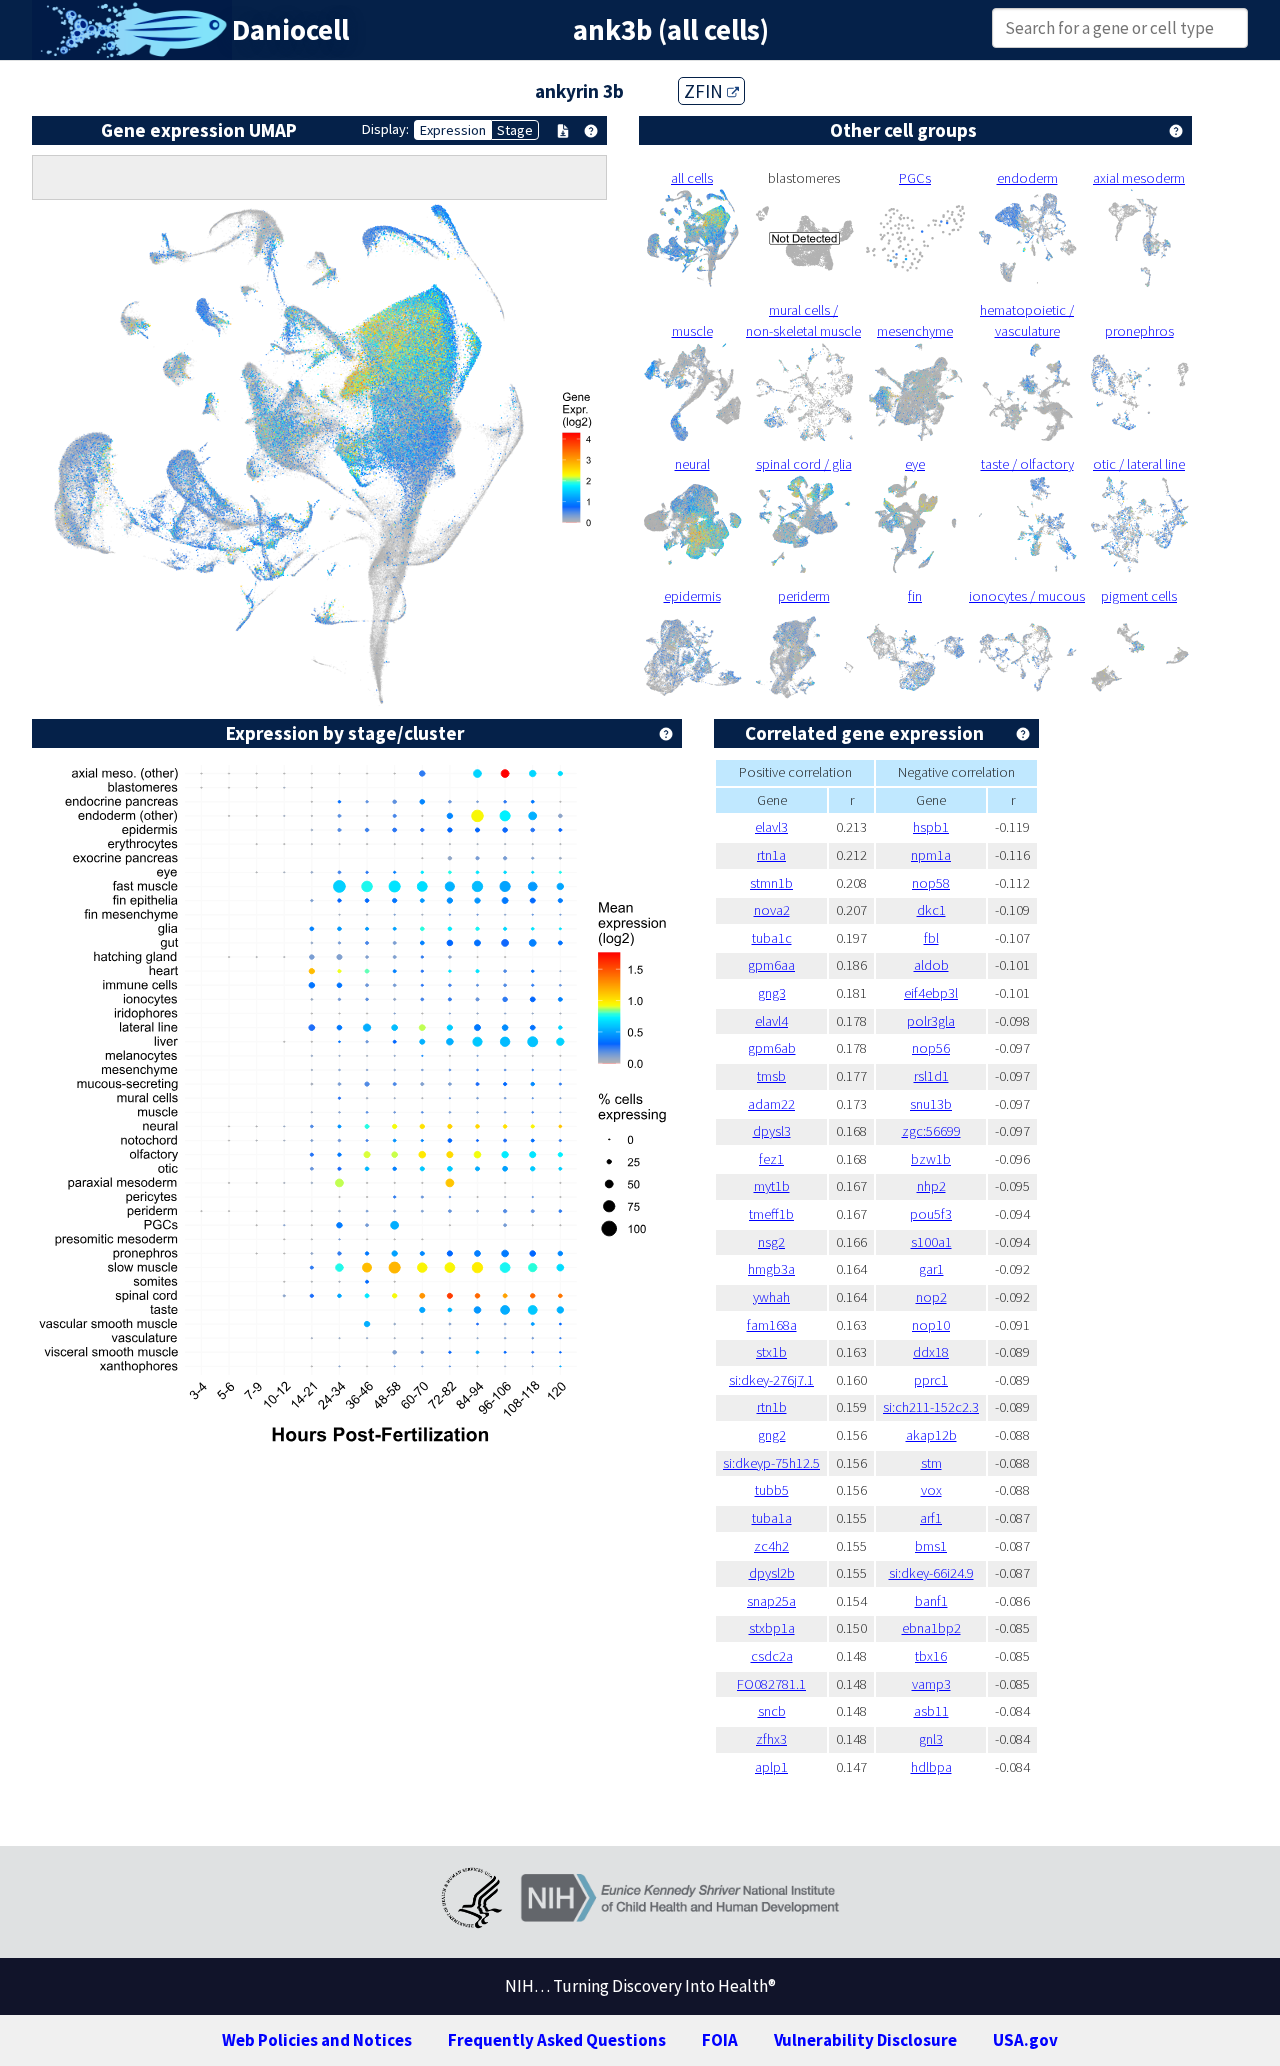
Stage (515, 130)
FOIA (720, 2040)
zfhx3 (771, 1739)
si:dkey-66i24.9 (931, 1573)
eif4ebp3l (931, 993)
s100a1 (931, 1242)
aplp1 (771, 1767)
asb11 (931, 1711)
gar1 (931, 1269)
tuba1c (772, 938)
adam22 (771, 1104)
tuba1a (772, 1518)
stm (931, 1463)
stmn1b (771, 883)
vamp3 (931, 1684)
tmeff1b (771, 1214)
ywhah (771, 1297)
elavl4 (771, 1021)
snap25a (771, 1601)
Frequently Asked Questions (557, 2040)
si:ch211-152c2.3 (931, 1407)
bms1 (931, 1546)
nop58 (931, 883)
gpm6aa (771, 965)
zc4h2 (771, 1546)
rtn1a (771, 855)
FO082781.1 (771, 1684)
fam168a (772, 1325)
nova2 (772, 910)
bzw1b (931, 1159)
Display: (385, 129)
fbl (931, 938)
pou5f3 (931, 1214)
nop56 (931, 1048)
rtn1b (772, 1407)
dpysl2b (772, 1573)
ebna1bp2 (931, 1628)
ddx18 (931, 1352)
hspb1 (931, 827)
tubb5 (772, 1490)
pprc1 (931, 1380)
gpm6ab (772, 1048)
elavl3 (771, 827)
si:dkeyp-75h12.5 (771, 1463)
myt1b (772, 1186)
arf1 (931, 1518)
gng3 (772, 993)
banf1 (931, 1601)
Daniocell (290, 30)
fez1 (771, 1159)
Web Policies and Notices (317, 2040)
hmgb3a (771, 1269)
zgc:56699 (931, 1131)
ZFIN (705, 91)
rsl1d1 (931, 1076)
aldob (931, 965)
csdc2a (772, 1656)
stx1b (771, 1352)
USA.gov (1025, 2040)
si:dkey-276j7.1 (771, 1380)
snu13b (931, 1104)
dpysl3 (772, 1131)
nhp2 (931, 1186)
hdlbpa (931, 1767)
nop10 (931, 1325)
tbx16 (931, 1656)
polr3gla (931, 1021)
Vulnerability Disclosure (865, 2040)
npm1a (931, 855)
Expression (453, 130)
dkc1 (931, 910)
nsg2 (771, 1242)
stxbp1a (772, 1628)
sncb (772, 1711)
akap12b (931, 1435)
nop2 (931, 1297)
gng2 (772, 1435)
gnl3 (931, 1739)
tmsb (771, 1076)
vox (931, 1490)
